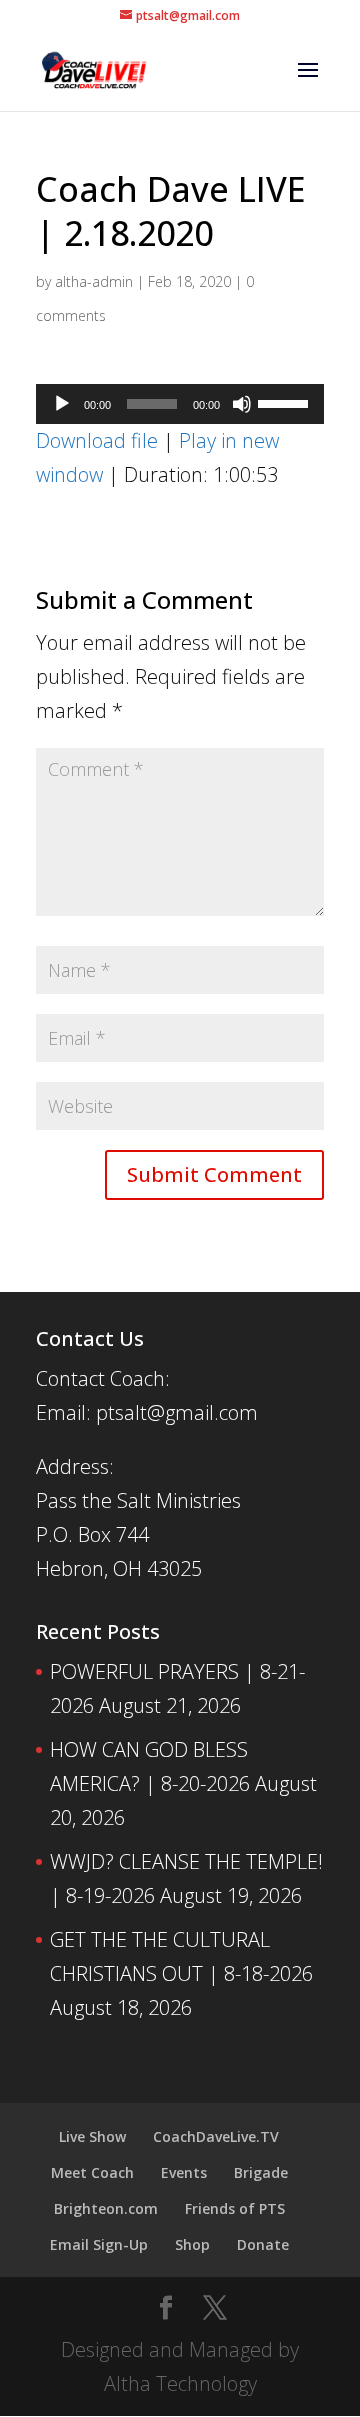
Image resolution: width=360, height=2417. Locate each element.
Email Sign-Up (99, 2244)
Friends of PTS (235, 2208)
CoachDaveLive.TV (216, 2136)
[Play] (62, 404)
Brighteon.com (106, 2208)
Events (184, 2172)
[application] (180, 404)
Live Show (92, 2136)
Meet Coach (92, 2172)
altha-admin (94, 281)
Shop (192, 2244)
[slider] (286, 402)
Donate (263, 2244)
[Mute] (242, 404)
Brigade (261, 2172)
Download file (97, 440)
